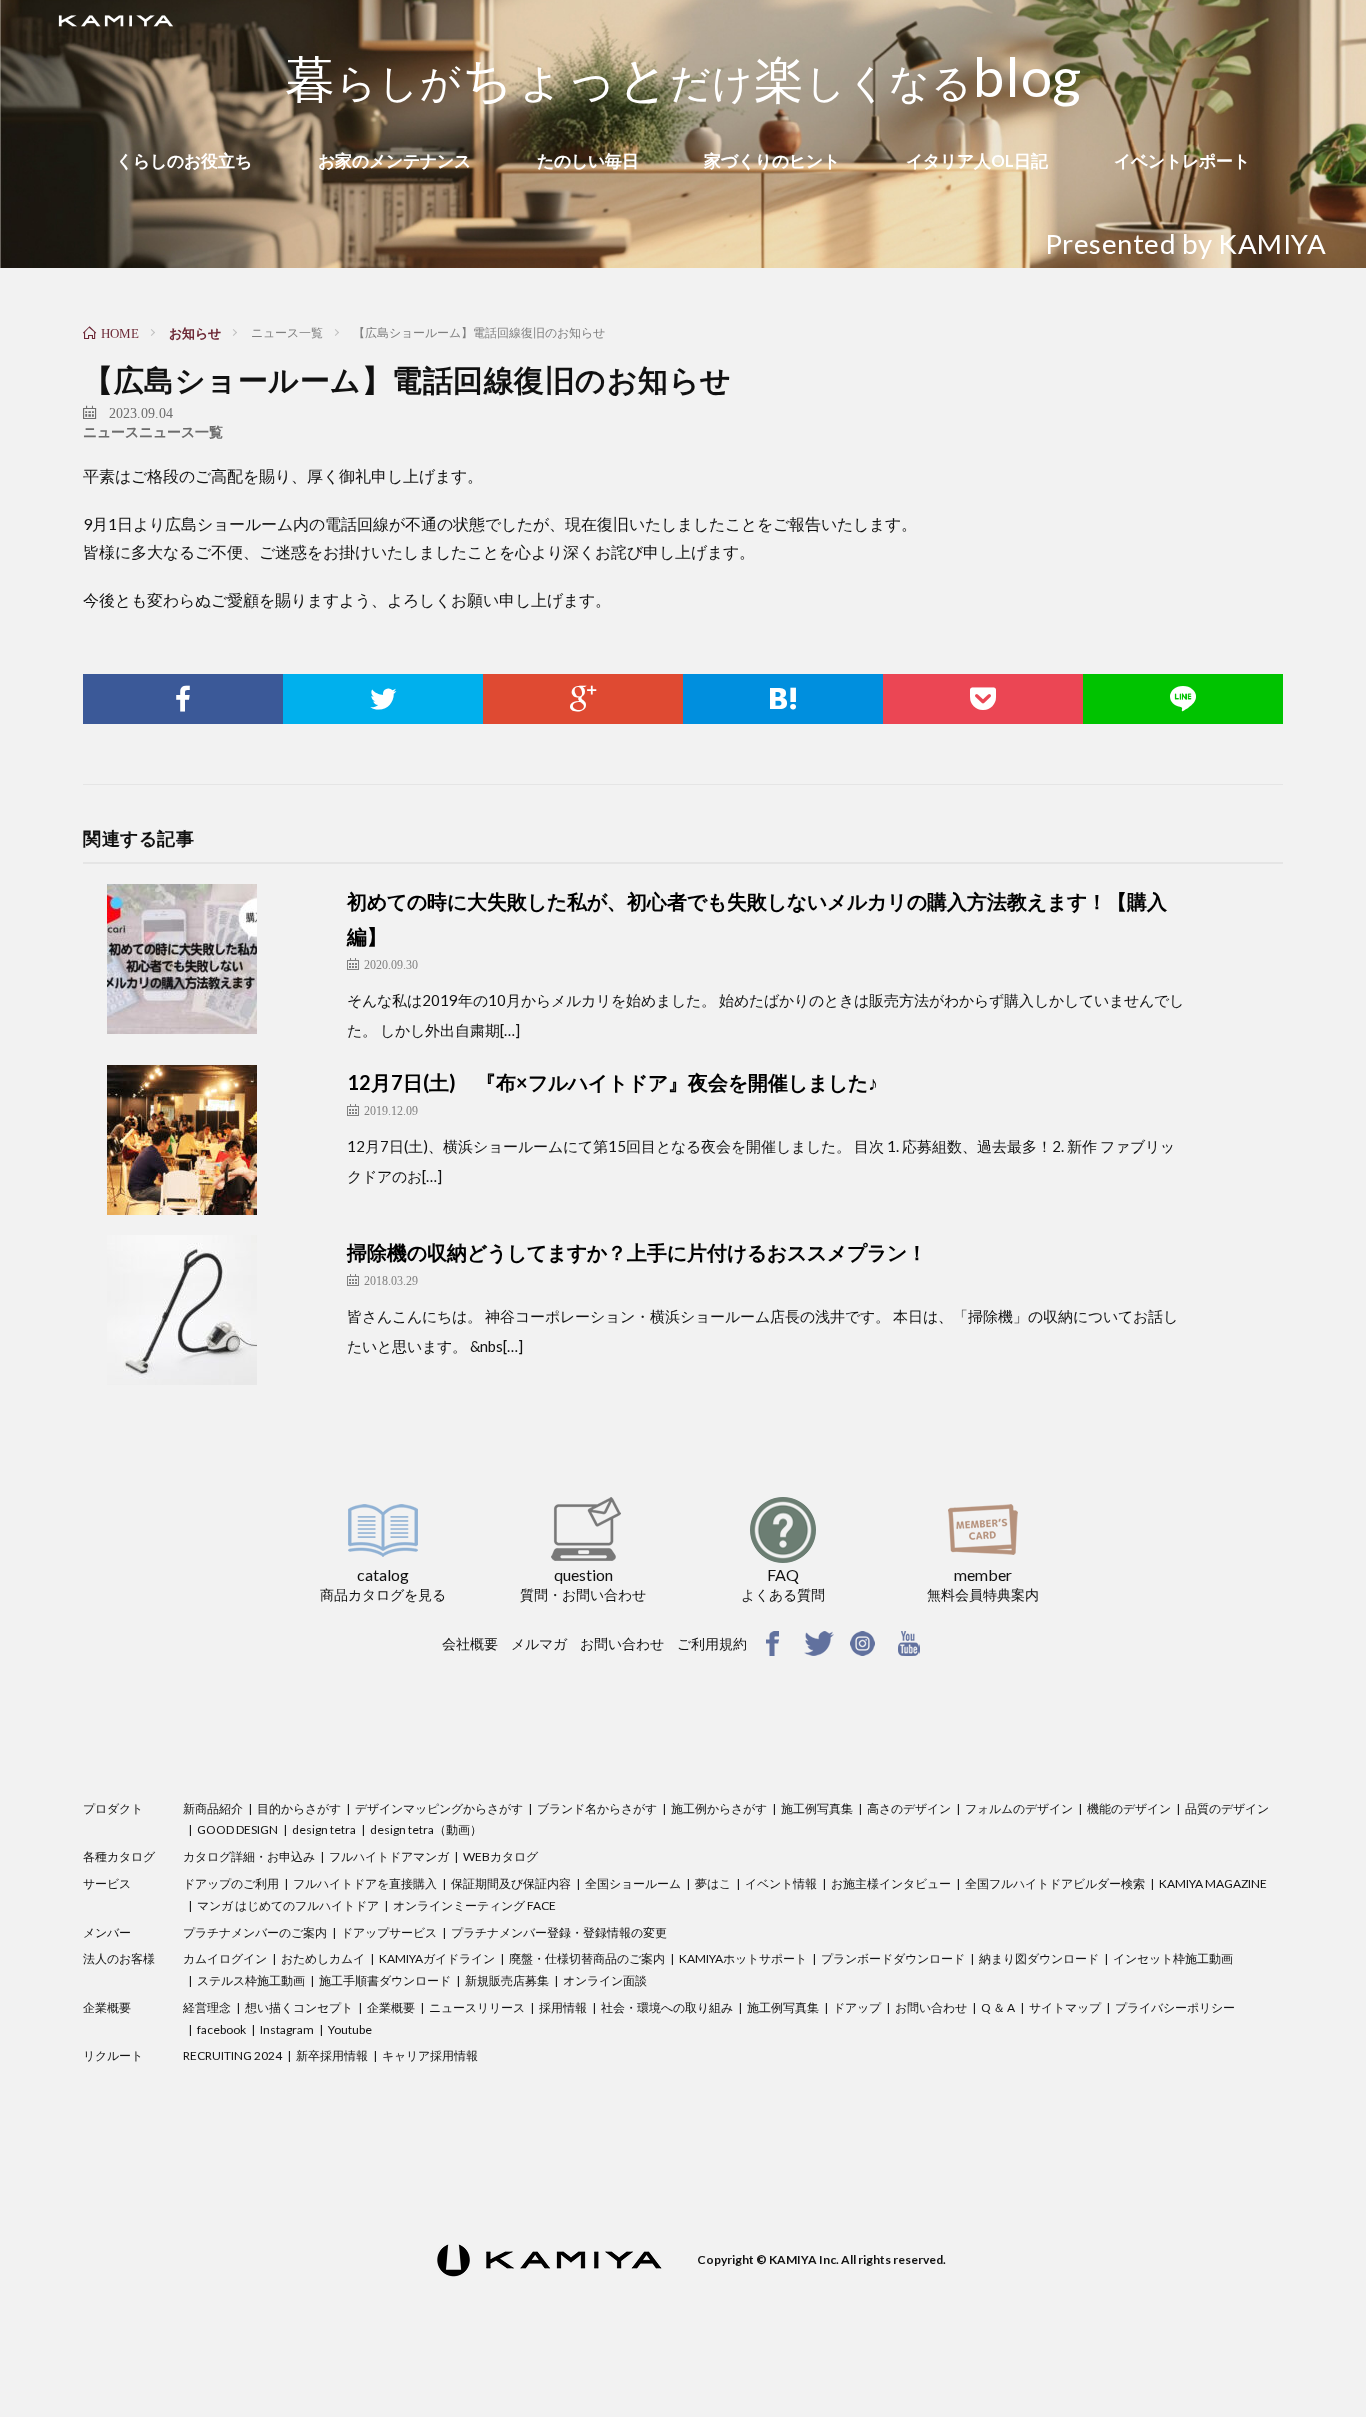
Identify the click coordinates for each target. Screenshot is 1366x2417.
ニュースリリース (477, 2007)
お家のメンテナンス (394, 160)
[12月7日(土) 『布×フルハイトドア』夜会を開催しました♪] (222, 1140)
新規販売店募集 (507, 1980)
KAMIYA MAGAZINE (1213, 1883)
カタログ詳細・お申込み (249, 1856)
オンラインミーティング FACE (474, 1905)
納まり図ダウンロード (1039, 1958)
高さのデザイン (909, 1808)
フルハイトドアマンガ (389, 1856)
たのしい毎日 (588, 160)
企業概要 (107, 2007)
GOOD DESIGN (237, 1829)
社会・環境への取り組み (667, 2007)
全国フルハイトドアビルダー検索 (1055, 1883)
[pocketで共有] (983, 699)
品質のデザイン (1227, 1808)
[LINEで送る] (1183, 699)
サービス (107, 1883)
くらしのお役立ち (184, 160)
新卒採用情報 (332, 2055)
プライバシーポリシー (1175, 2007)
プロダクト (113, 1808)
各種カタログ (119, 1856)
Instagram (287, 2029)
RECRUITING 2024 (232, 2055)
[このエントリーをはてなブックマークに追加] (783, 699)
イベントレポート (1182, 160)
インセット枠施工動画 (1173, 1958)
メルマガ (539, 1643)
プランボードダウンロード (893, 1958)
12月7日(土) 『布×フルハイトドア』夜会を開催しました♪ (612, 1082)
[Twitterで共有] (383, 699)
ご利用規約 (712, 1643)
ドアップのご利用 (231, 1883)
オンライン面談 (605, 1980)
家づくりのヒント (772, 160)
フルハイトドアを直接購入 (365, 1883)
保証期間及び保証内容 (511, 1883)
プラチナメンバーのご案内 (255, 1932)
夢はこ (713, 1883)
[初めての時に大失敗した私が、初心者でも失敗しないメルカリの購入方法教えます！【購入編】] (222, 959)
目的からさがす (299, 1808)
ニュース (111, 432)
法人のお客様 (119, 1958)
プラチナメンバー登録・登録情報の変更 (559, 1932)
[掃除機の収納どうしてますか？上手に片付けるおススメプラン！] (222, 1310)
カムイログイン (225, 1958)
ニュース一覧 (181, 432)
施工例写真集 (817, 1808)
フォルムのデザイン (1019, 1808)
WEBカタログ (500, 1856)
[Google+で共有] (583, 699)
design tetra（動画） (426, 1829)
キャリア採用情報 (430, 2055)
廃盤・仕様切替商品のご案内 (587, 1958)
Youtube (350, 2029)
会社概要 (470, 1643)
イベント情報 (781, 1883)
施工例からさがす (719, 1808)
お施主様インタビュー (891, 1883)
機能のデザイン (1129, 1808)
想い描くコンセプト (299, 2007)
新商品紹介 (213, 1808)
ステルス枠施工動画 (251, 1980)
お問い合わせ (622, 1643)
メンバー (107, 1932)
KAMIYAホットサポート (743, 1958)
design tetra (324, 1829)
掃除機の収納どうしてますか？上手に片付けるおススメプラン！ (637, 1252)
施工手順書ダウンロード (385, 1980)
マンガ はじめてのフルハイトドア (288, 1905)
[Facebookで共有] (183, 699)
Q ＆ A (998, 2007)
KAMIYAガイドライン (437, 1958)
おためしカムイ (323, 1958)
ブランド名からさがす (597, 1808)
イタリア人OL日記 (977, 160)
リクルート (113, 2055)
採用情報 (563, 2007)
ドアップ (857, 2007)
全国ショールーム (633, 1883)
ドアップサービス (389, 1932)
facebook (221, 2029)
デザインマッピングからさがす (439, 1808)
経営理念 (207, 2007)
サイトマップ (1065, 2007)
